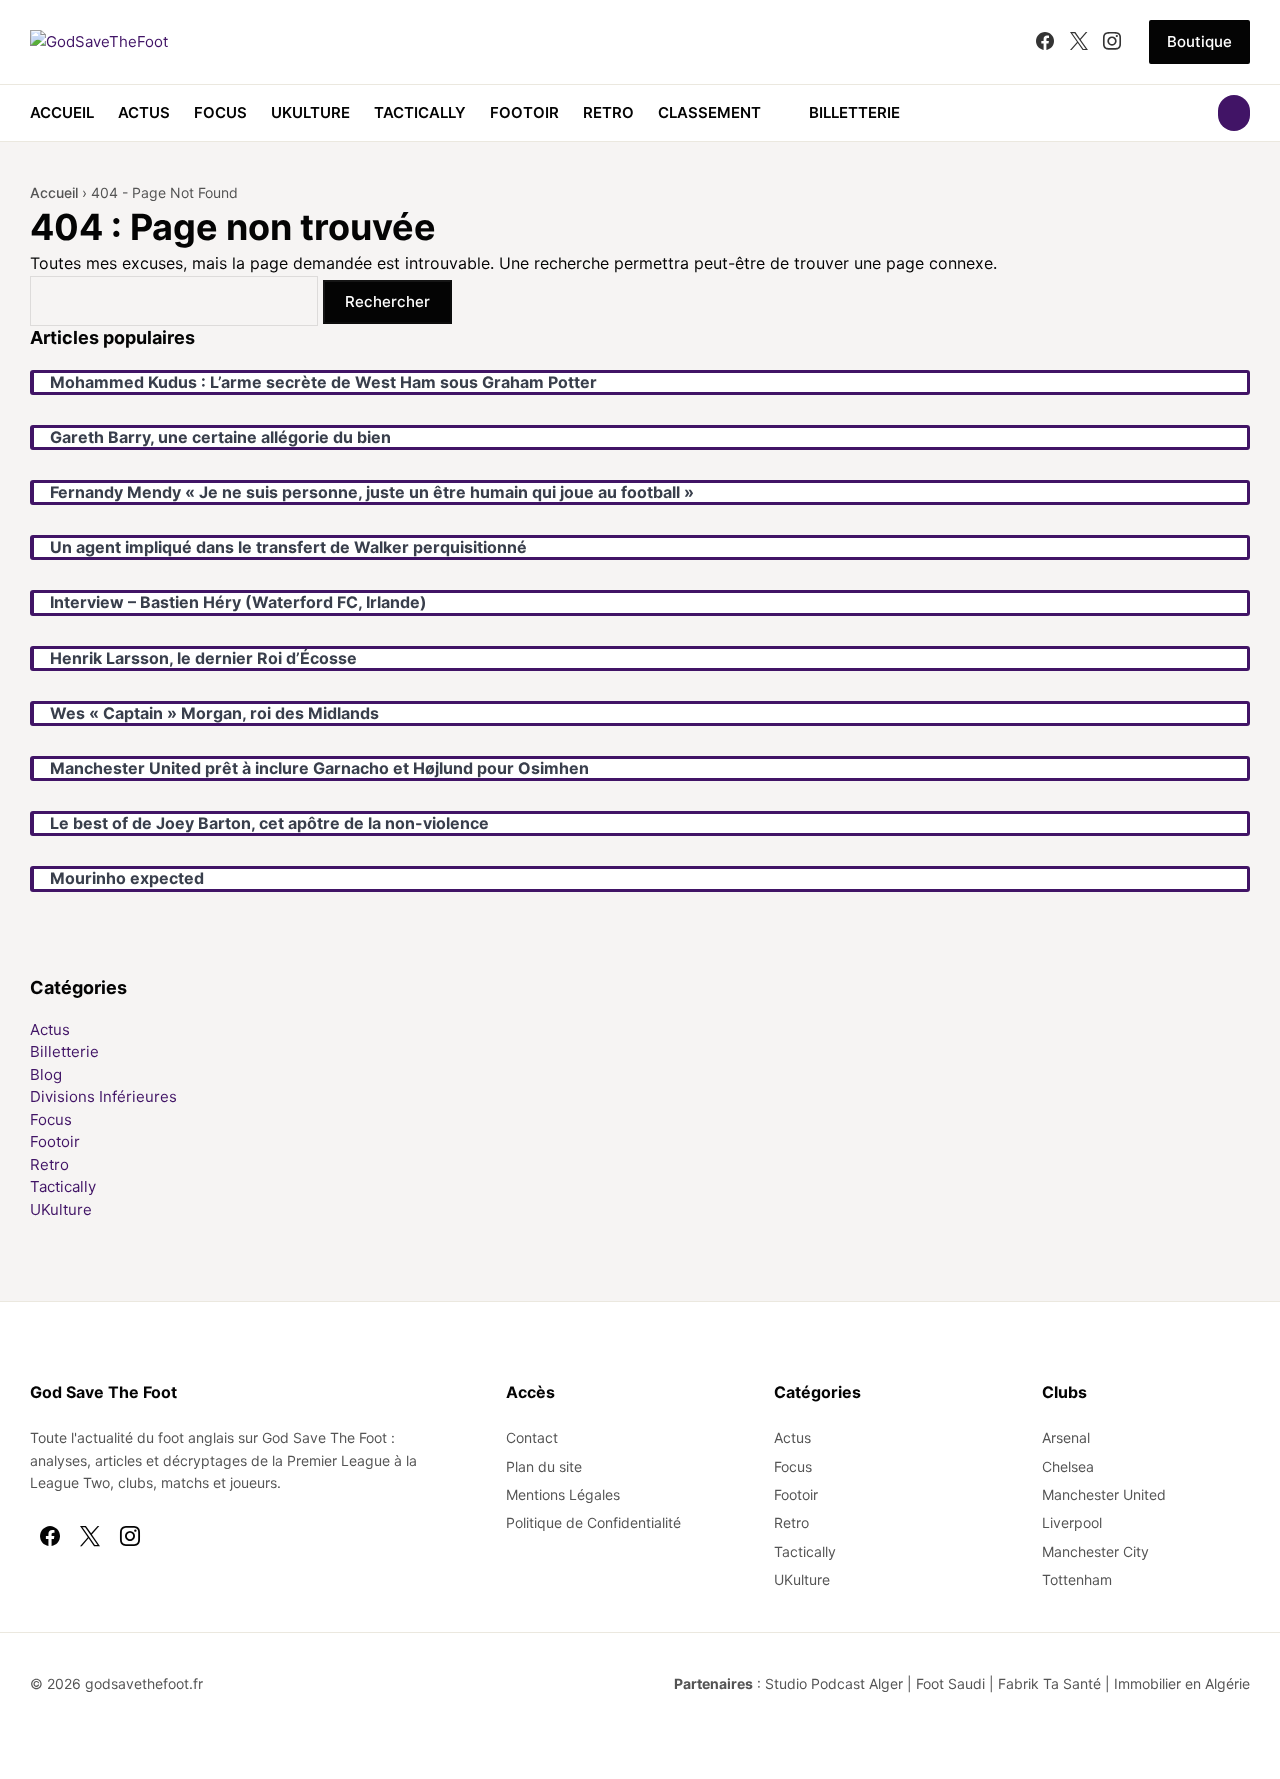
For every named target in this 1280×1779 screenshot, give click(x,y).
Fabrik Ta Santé (1049, 1683)
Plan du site (544, 1466)
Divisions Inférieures (103, 1096)
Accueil (62, 112)
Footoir (524, 112)
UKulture (310, 112)
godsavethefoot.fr (144, 1683)
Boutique (1199, 41)
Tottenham (1077, 1579)
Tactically (420, 112)
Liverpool (1072, 1522)
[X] (1079, 42)
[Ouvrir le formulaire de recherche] (1234, 113)
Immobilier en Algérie (1182, 1683)
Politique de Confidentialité (593, 1522)
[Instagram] (1112, 42)
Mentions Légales (563, 1494)
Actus (144, 112)
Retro (608, 112)
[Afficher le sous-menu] (773, 113)
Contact (532, 1437)
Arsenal (1066, 1437)
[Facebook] (1045, 42)
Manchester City (1095, 1551)
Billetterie (854, 112)
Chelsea (1068, 1466)
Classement (709, 112)
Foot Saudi (950, 1683)
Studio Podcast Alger (834, 1683)
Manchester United (1104, 1494)
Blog (46, 1074)
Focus (220, 112)
